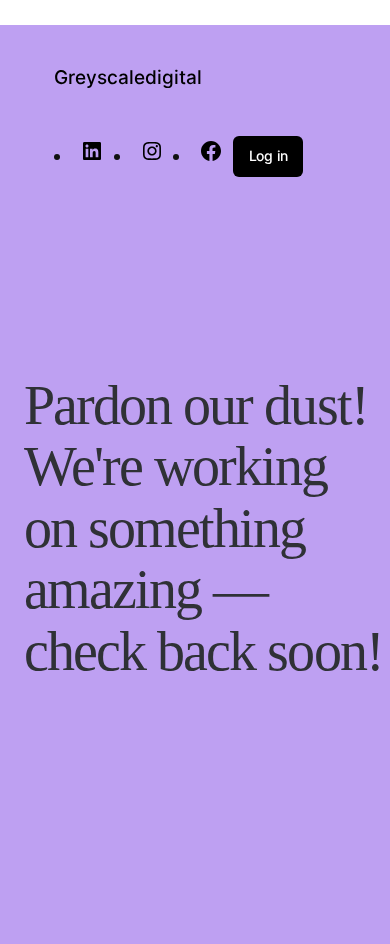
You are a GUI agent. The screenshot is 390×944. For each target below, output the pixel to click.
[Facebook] (211, 156)
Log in (268, 155)
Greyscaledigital (128, 77)
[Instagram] (152, 156)
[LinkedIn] (92, 156)
